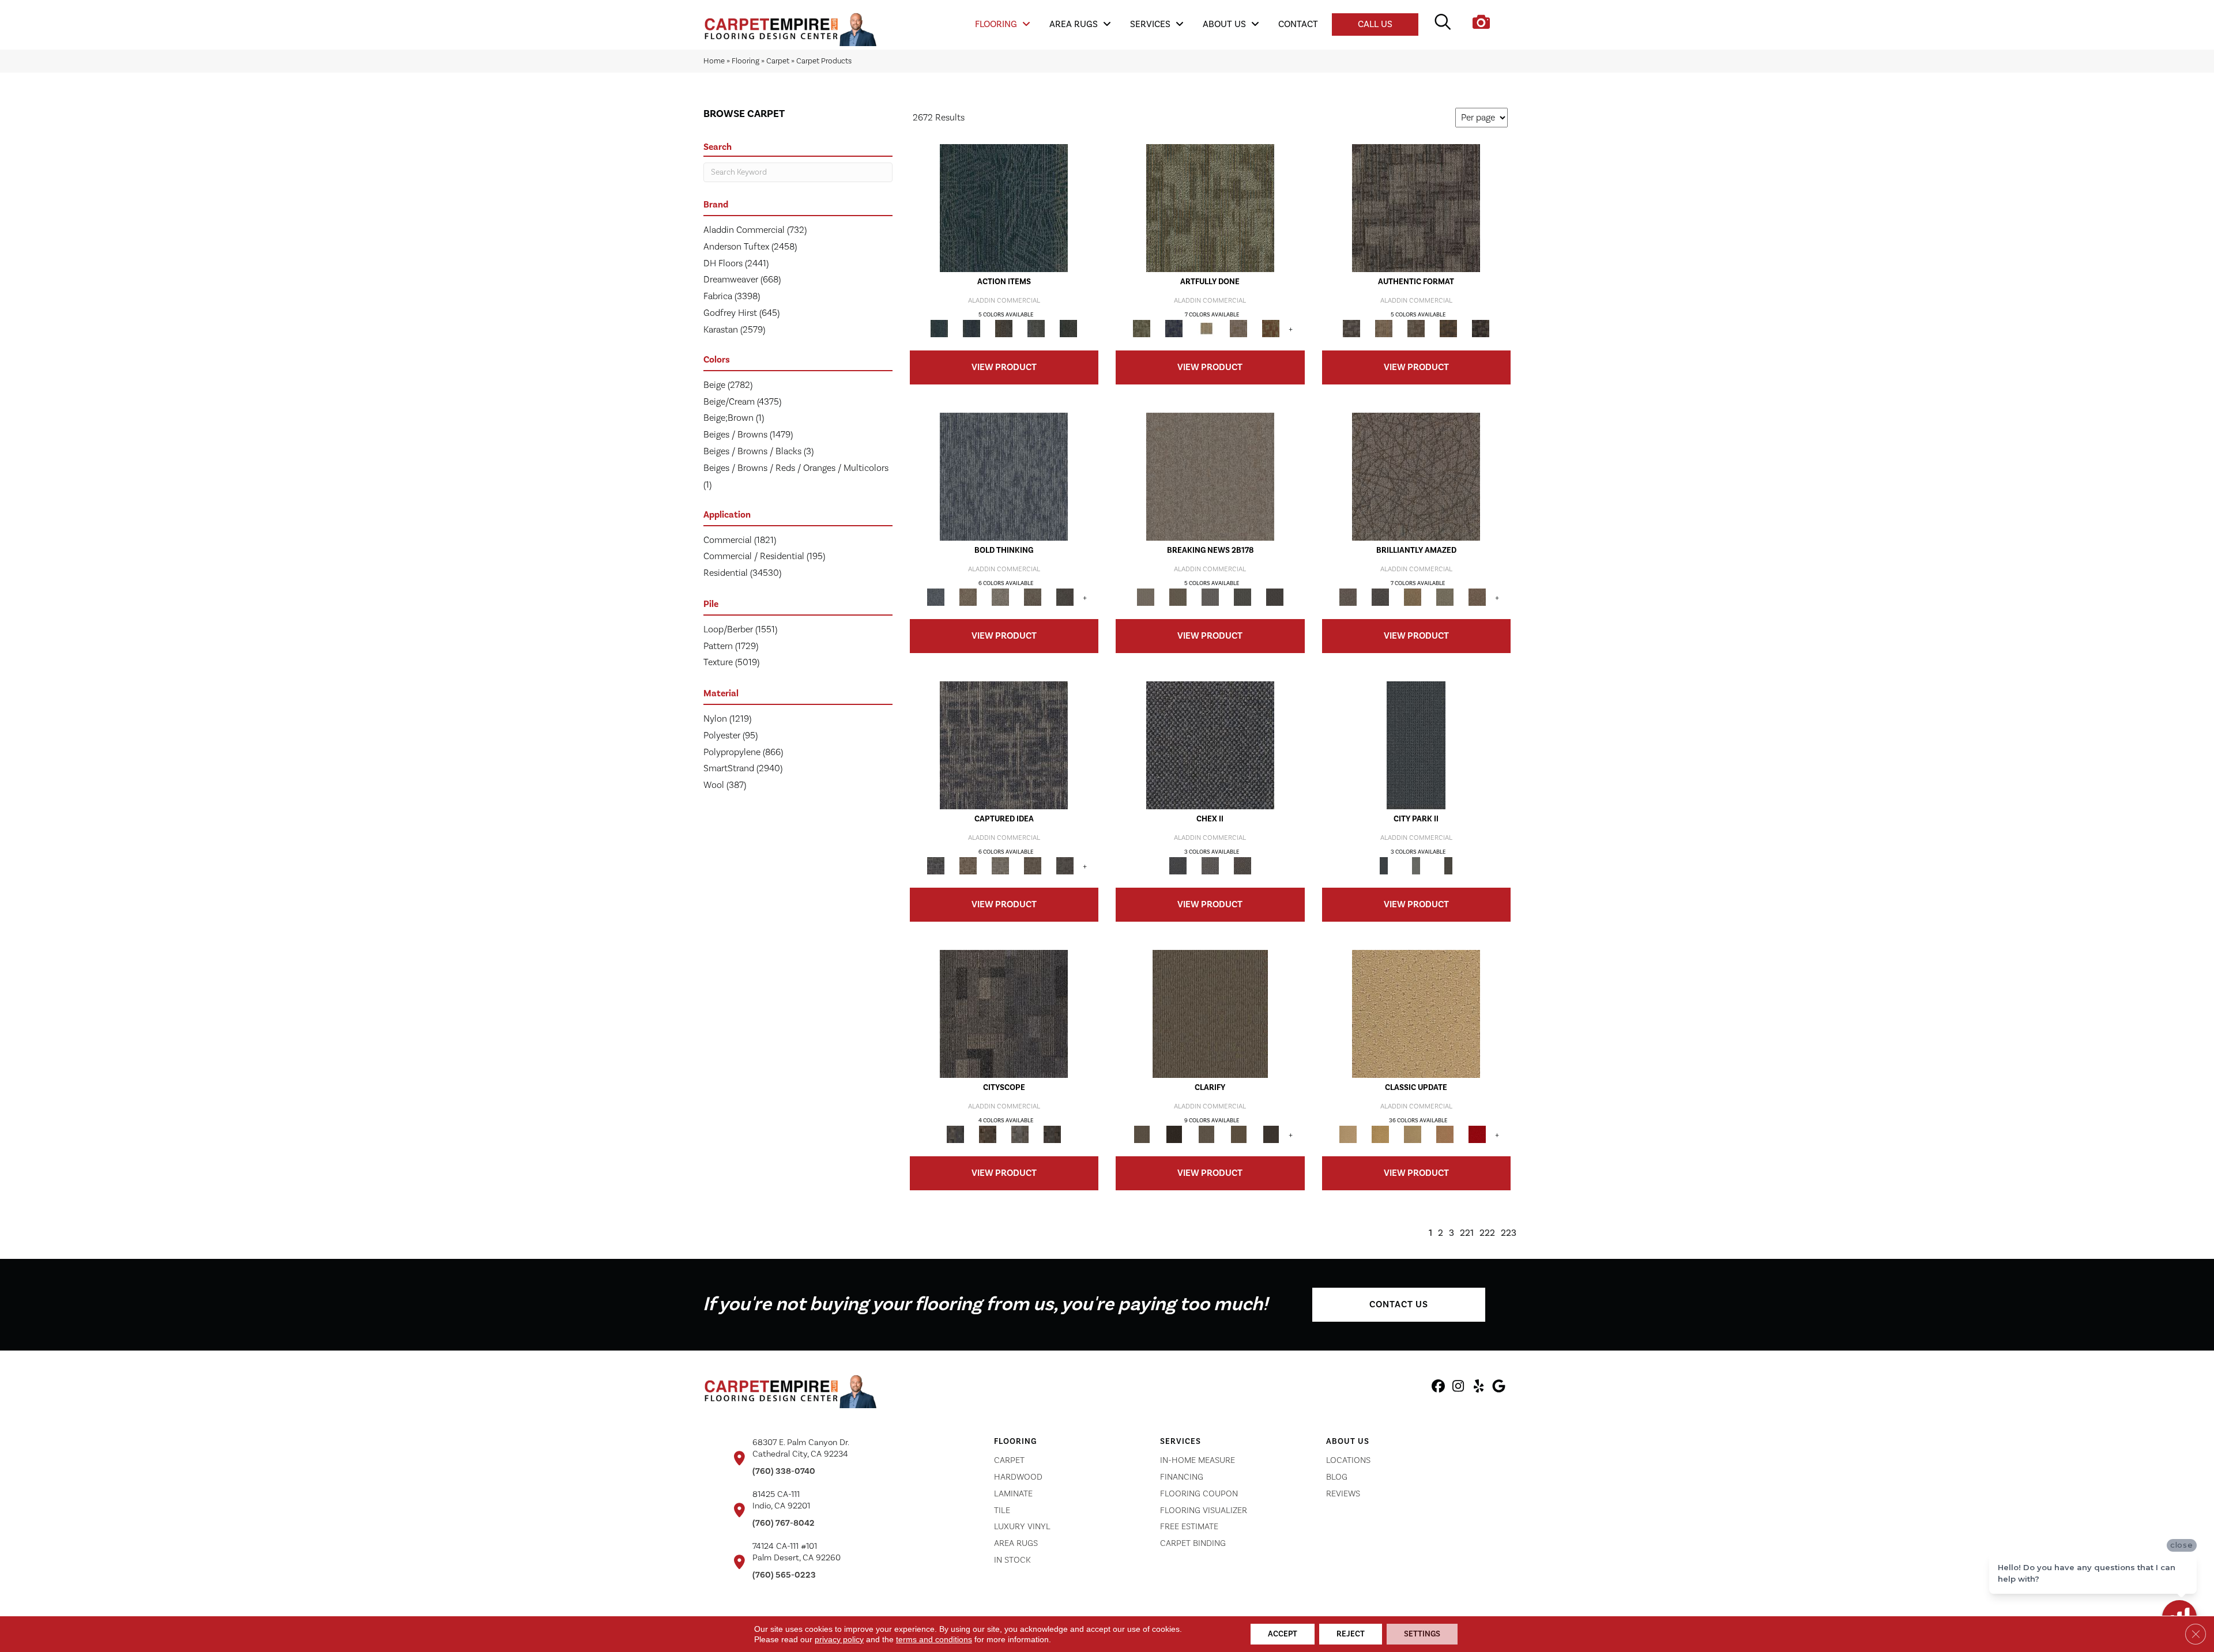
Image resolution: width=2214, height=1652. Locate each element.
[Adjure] (1271, 1134)
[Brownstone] (1004, 329)
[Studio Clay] (1445, 1134)
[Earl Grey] (1036, 329)
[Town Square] (1210, 866)
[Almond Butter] (1413, 1134)
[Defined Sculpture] (1384, 329)
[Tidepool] (1004, 208)
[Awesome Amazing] (1238, 329)
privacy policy (839, 1639)
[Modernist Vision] (1206, 329)
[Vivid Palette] (1271, 329)
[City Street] (1068, 329)
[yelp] (1479, 1388)
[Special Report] (1178, 597)
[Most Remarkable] (1174, 329)
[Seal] (1065, 597)
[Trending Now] (1210, 477)
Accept (1283, 1634)
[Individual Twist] (1416, 329)
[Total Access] (1275, 597)
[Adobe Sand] (1416, 1014)
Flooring (745, 61)
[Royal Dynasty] (1477, 1134)
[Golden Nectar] (1380, 1134)
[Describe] (1206, 1134)
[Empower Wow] (1445, 597)
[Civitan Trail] (988, 1134)
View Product (1004, 367)
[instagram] (1458, 1388)
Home (714, 61)
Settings (1422, 1634)
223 (1509, 1233)
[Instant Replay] (1210, 597)
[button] (1399, 1305)
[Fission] (1033, 597)
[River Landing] (1210, 745)
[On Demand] (1242, 597)
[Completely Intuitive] (1413, 597)
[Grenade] (968, 597)
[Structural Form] (1481, 329)
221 (1467, 1233)
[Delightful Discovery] (1210, 208)
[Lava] (1000, 597)
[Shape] (1004, 477)
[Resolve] (1210, 1014)
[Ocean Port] (972, 329)
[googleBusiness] (1499, 1388)
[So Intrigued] (1416, 477)
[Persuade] (1238, 1134)
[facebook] (1438, 1388)
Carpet (778, 61)
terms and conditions (934, 1639)
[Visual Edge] (1416, 208)
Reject (1351, 1634)
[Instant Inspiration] (1477, 597)
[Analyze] (1174, 1134)
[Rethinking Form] (1448, 329)
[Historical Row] (1242, 866)
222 (1487, 1233)
